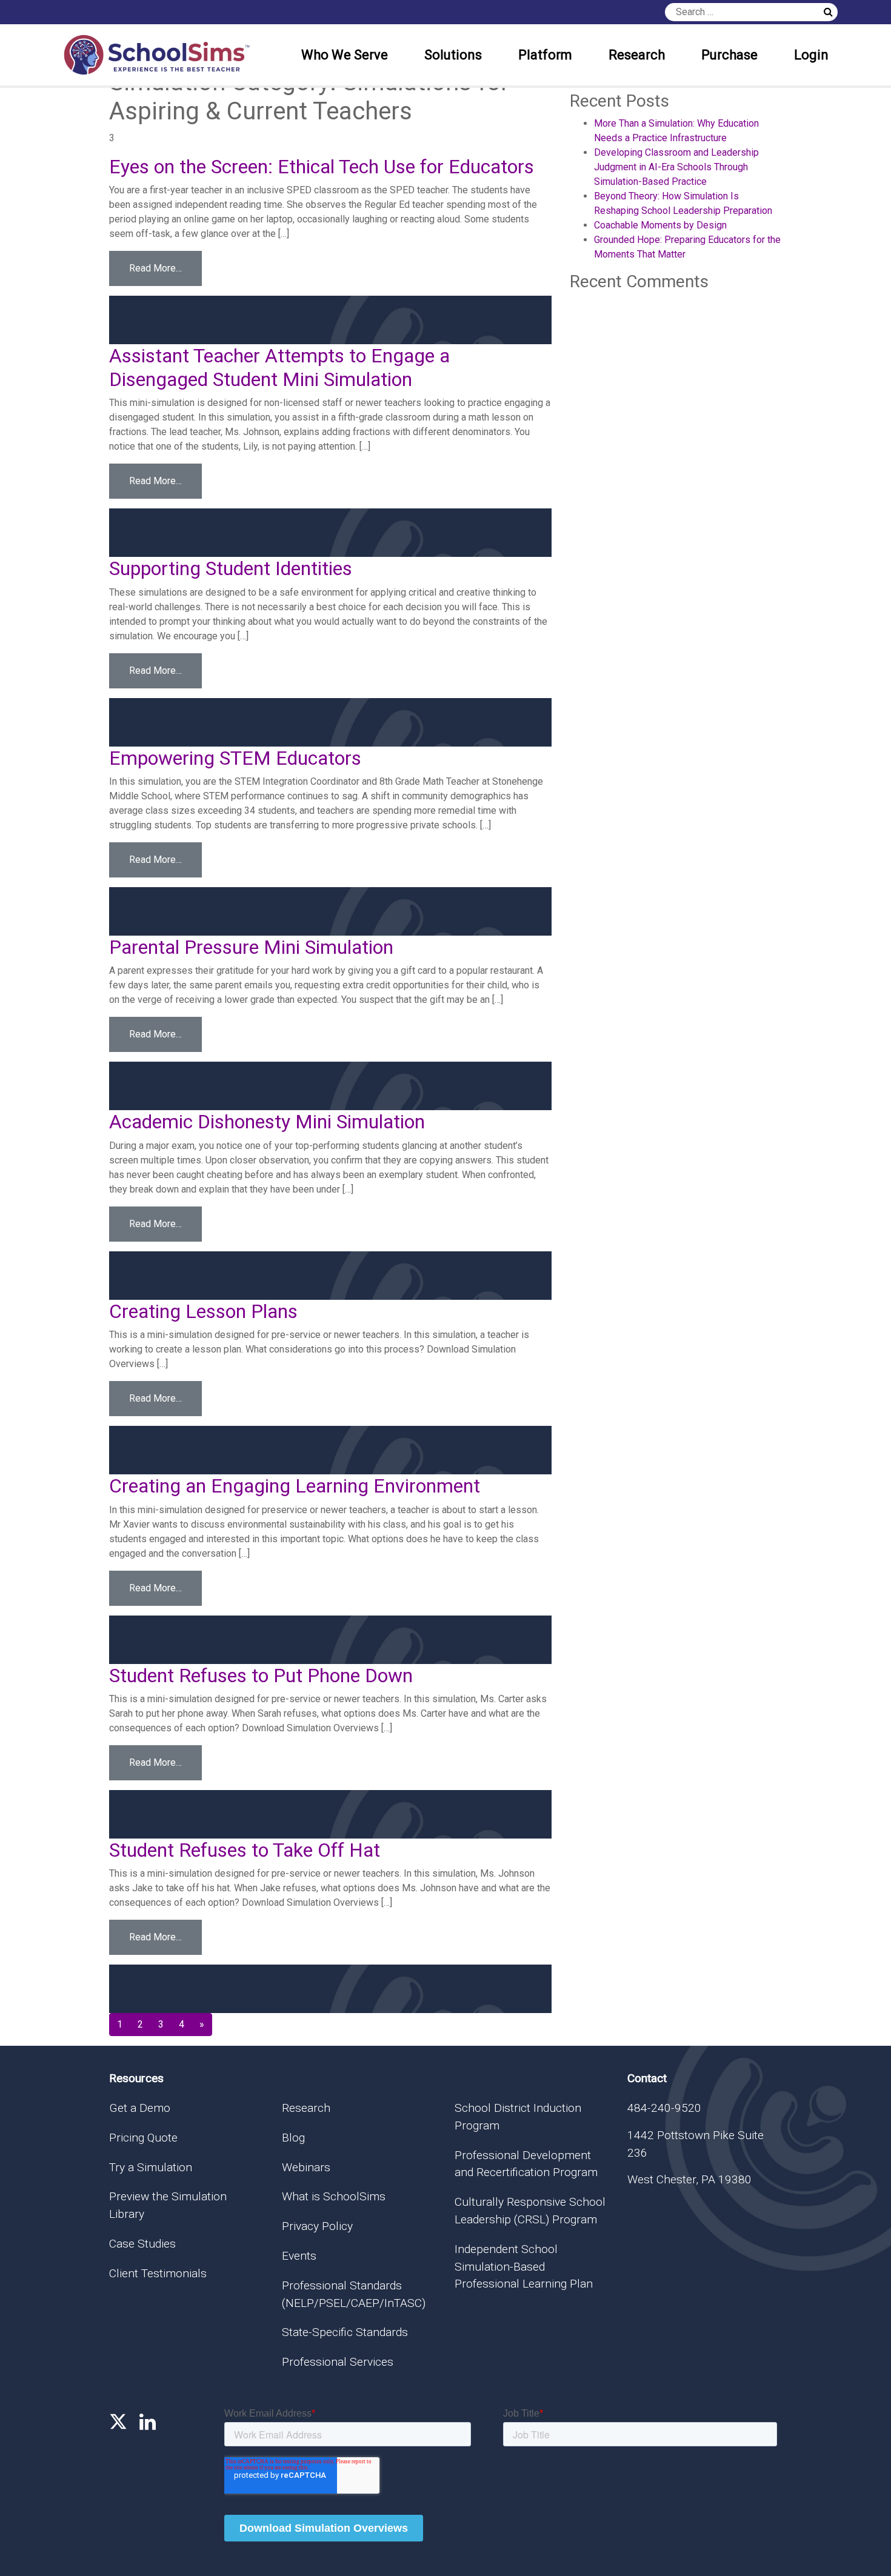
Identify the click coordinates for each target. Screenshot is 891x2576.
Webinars (306, 2167)
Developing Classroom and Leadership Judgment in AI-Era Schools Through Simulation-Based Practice (676, 167)
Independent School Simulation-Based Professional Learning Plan (524, 2267)
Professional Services (338, 2362)
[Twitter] (118, 2422)
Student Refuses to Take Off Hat (245, 1850)
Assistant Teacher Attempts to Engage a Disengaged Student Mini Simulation (279, 367)
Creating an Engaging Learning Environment (295, 1486)
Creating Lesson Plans (203, 1311)
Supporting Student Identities (231, 568)
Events (299, 2256)
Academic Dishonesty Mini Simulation (267, 1122)
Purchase (729, 55)
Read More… (165, 268)
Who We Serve (345, 55)
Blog (293, 2138)
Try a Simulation (151, 2167)
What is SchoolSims (334, 2196)
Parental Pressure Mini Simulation (251, 947)
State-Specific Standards (345, 2332)
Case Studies (142, 2244)
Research (637, 55)
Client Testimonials (158, 2273)
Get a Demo (140, 2108)
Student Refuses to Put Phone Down (261, 1676)
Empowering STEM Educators (235, 758)
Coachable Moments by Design (660, 225)
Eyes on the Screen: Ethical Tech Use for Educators (322, 167)
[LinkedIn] (148, 2422)
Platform (545, 55)
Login (811, 55)
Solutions (453, 55)
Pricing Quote (143, 2138)
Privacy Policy (317, 2226)
